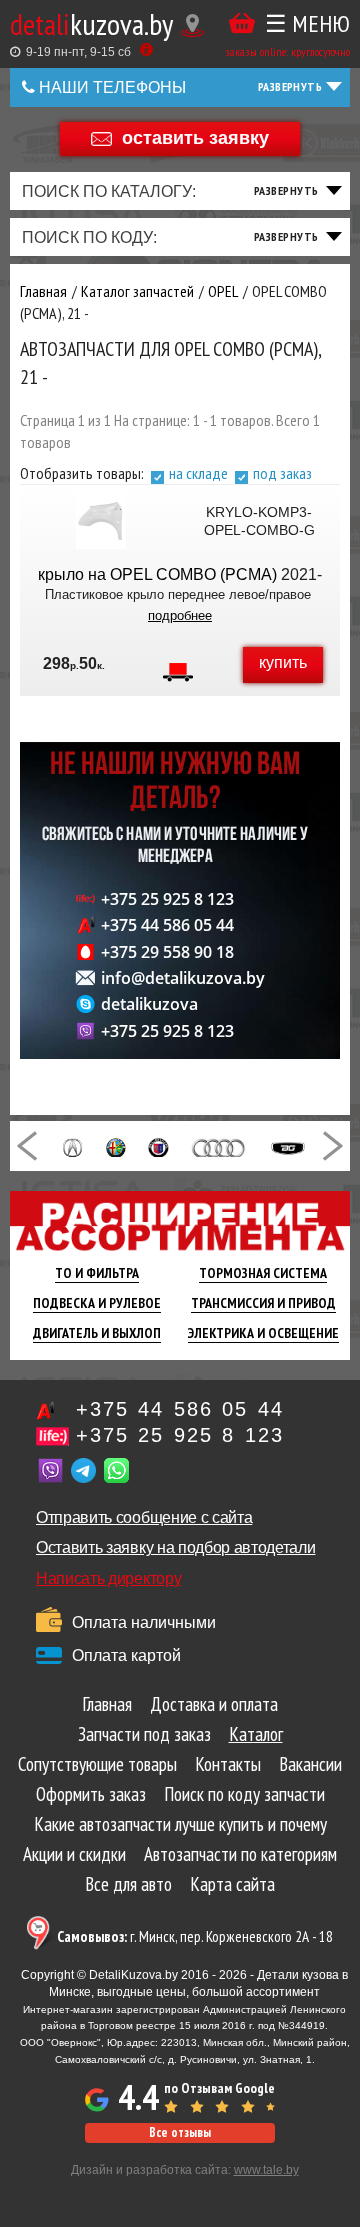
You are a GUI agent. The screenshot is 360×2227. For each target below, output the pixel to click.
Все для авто (128, 1884)
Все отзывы (180, 2132)
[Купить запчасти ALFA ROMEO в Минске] (116, 1146)
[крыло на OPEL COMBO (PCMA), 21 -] (101, 521)
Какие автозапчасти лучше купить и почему (180, 1824)
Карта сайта (232, 1884)
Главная (107, 1704)
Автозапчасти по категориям (240, 1854)
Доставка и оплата (214, 1704)
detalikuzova (149, 1004)
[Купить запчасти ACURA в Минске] (72, 1146)
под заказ (282, 473)
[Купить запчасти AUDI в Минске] (219, 1146)
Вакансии (310, 1764)
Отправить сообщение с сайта (144, 1517)
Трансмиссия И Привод (263, 1303)
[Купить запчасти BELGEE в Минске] (288, 1146)
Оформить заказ (91, 1794)
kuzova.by (91, 23)
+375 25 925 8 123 (167, 899)
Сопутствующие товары (97, 1764)
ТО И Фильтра (97, 1273)
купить (283, 662)
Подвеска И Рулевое (97, 1303)
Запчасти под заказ (144, 1734)
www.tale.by (266, 2170)
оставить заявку (195, 137)
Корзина (242, 23)
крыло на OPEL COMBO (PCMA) (157, 574)
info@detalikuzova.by (183, 978)
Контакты (228, 1764)
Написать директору (108, 1578)
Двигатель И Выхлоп (97, 1333)
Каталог (256, 1734)
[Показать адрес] (192, 25)
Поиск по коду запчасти (244, 1794)
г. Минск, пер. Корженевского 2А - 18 (195, 1936)
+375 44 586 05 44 (167, 925)
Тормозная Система (263, 1273)
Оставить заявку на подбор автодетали (175, 1547)
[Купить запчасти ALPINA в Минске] (158, 1146)
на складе (198, 473)
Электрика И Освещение (263, 1333)
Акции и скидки (74, 1854)
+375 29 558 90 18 (167, 952)
